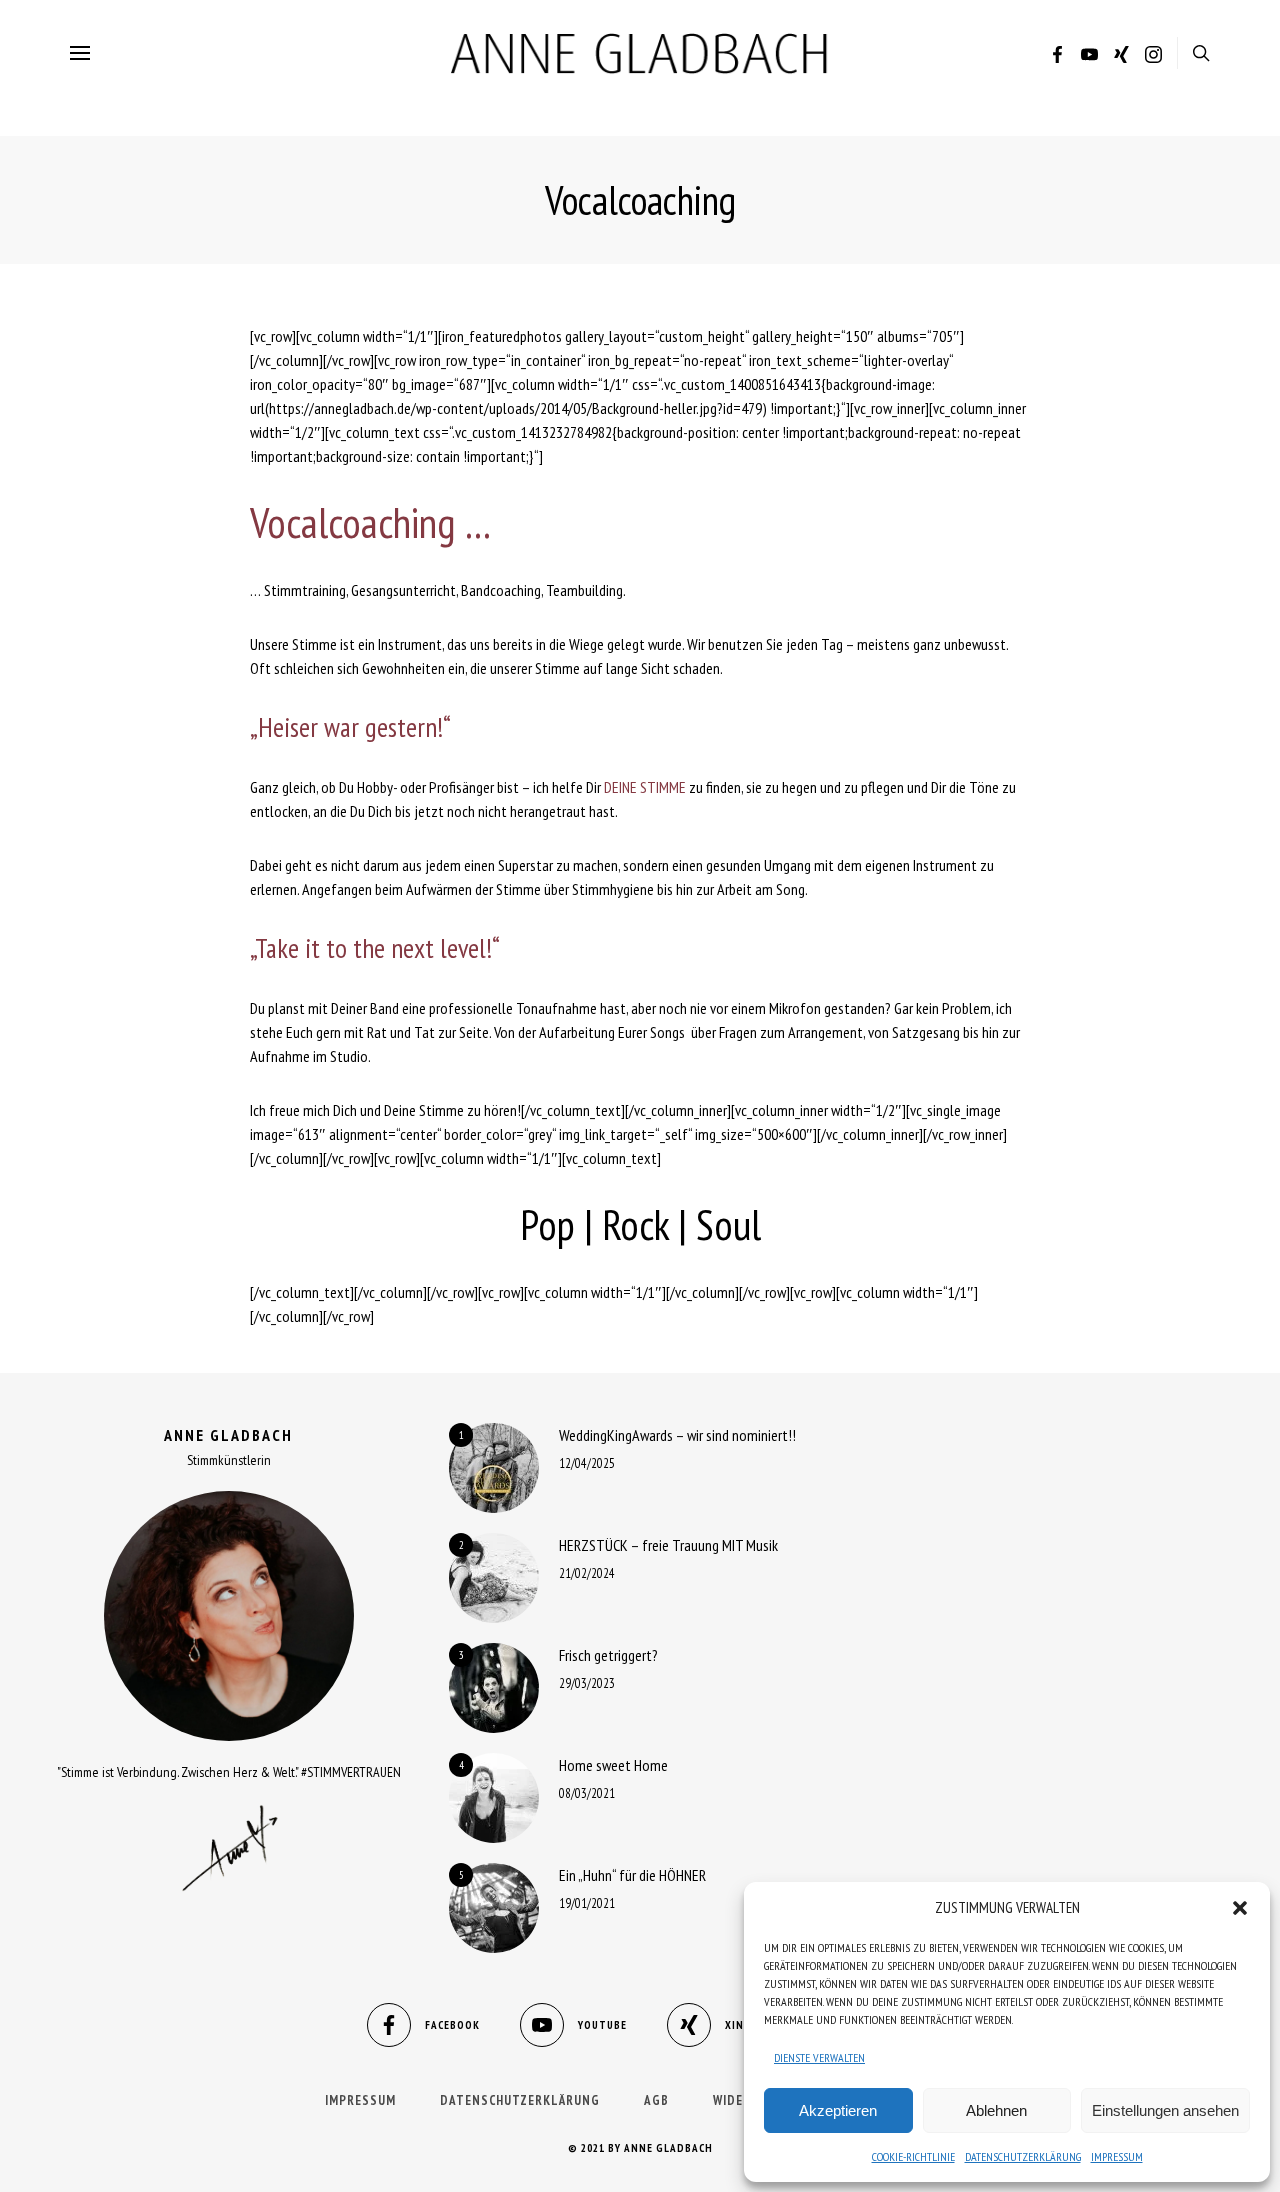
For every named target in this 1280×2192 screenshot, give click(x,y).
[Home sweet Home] (494, 1798)
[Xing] (1121, 57)
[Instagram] (1153, 57)
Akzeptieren (838, 2110)
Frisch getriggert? (608, 1655)
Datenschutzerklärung (1023, 2156)
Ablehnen (996, 2110)
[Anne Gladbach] (640, 53)
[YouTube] (1089, 57)
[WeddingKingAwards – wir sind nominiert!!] (494, 1468)
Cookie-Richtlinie (913, 2156)
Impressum (1117, 2156)
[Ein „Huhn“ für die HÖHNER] (494, 1908)
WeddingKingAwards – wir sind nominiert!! (677, 1435)
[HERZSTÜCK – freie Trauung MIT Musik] (494, 1578)
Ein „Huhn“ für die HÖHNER (632, 1875)
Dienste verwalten (819, 2057)
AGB (656, 2100)
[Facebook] (1057, 57)
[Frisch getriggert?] (494, 1688)
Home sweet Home (613, 1765)
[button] (1240, 1908)
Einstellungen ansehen (1165, 2110)
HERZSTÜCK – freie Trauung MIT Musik (668, 1545)
